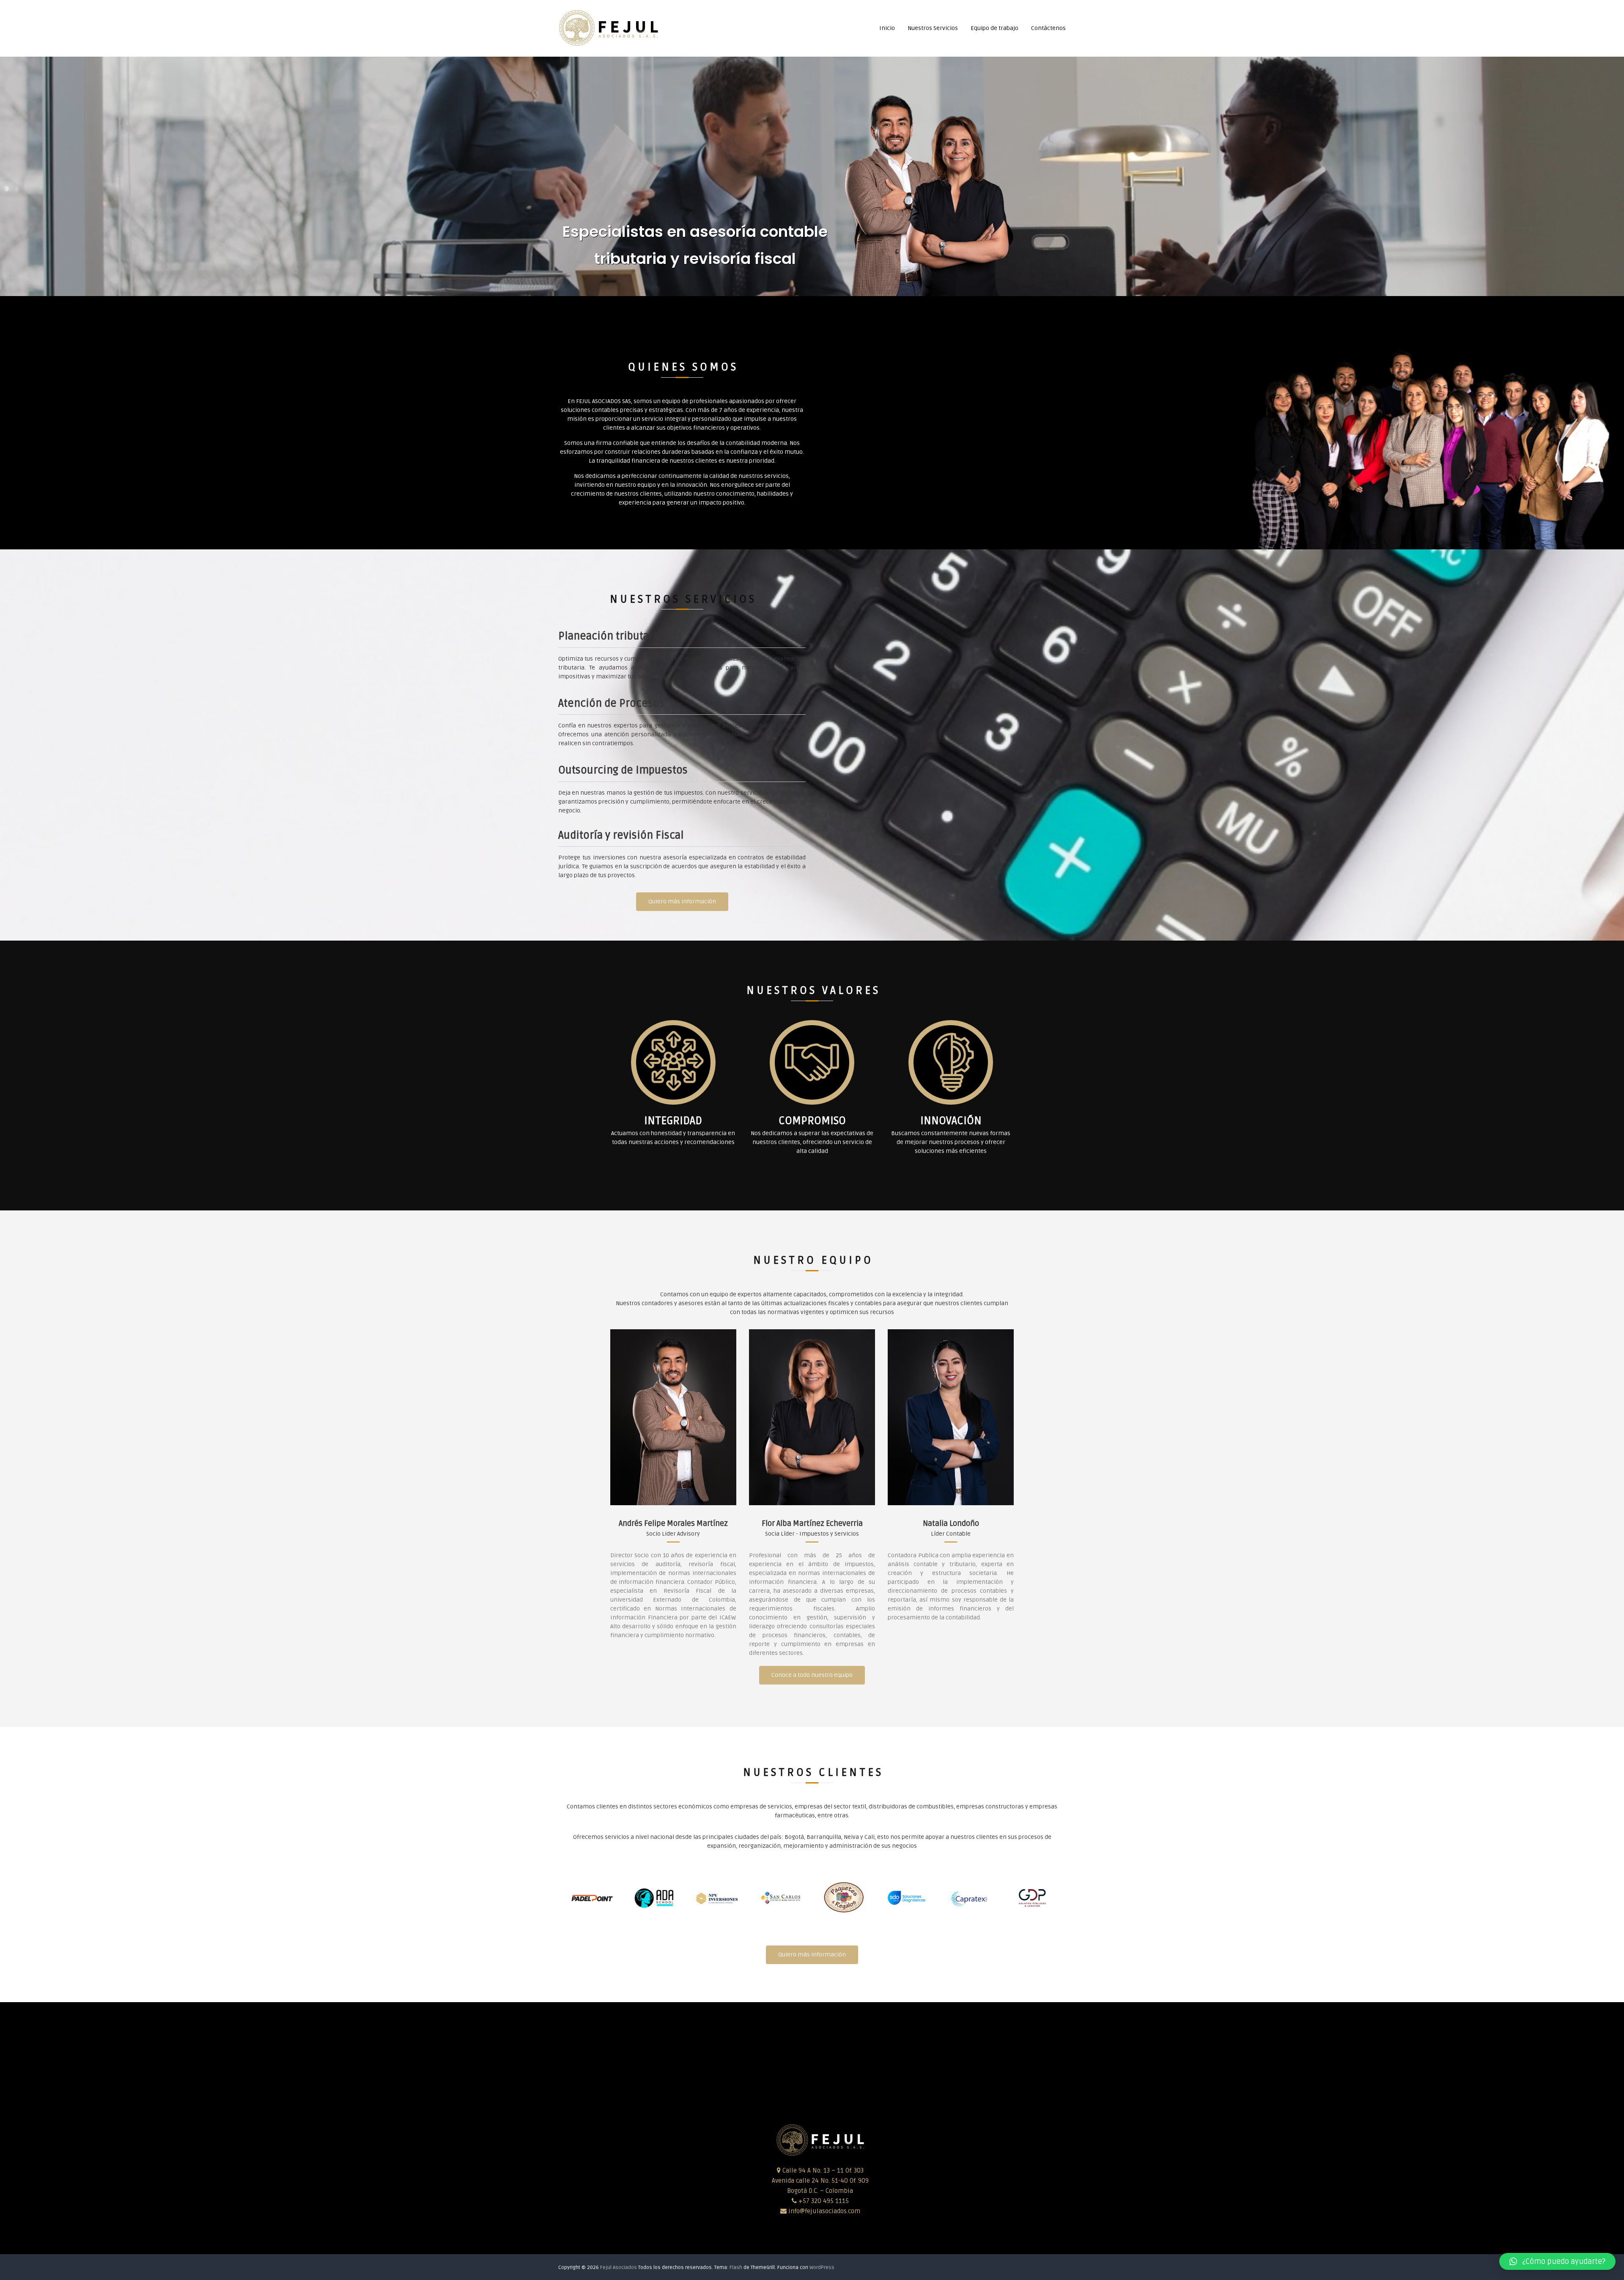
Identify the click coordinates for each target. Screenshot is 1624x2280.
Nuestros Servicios (933, 28)
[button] (1557, 2261)
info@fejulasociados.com (824, 2211)
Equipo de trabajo (994, 28)
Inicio (887, 28)
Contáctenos (1048, 28)
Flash (736, 2268)
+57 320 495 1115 (823, 2201)
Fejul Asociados (619, 2268)
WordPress (822, 2268)
